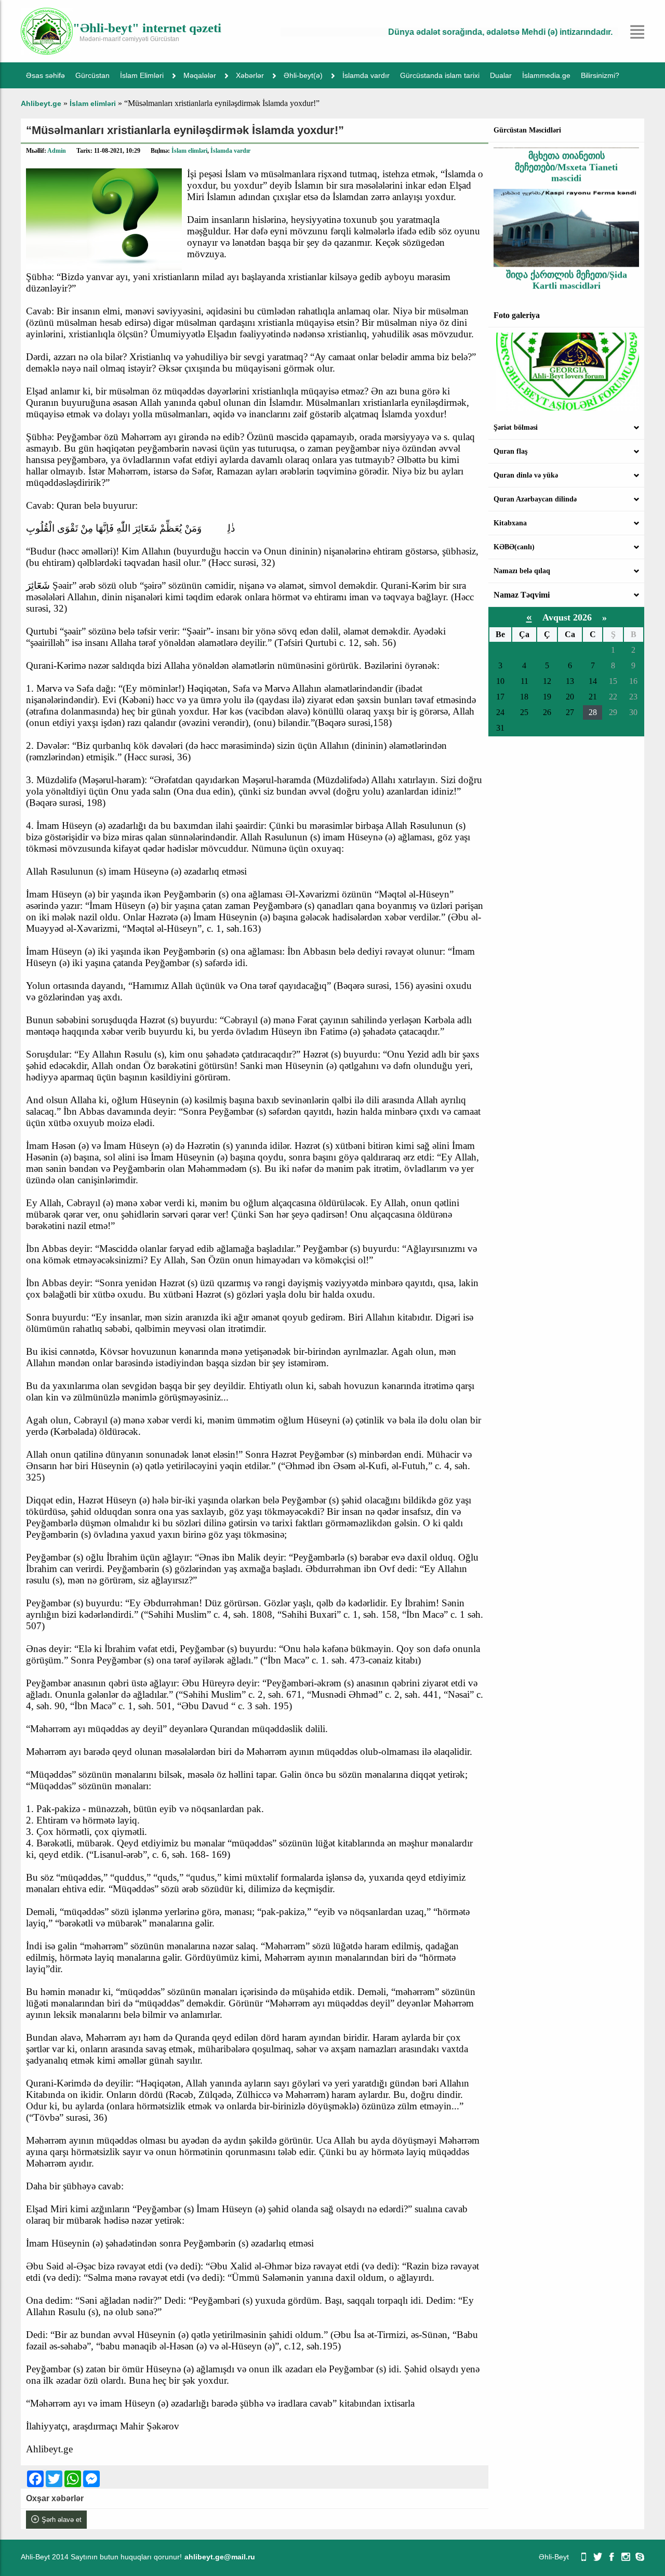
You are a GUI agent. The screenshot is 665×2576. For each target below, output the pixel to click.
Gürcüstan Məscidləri (527, 130)
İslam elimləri (189, 151)
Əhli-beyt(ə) (303, 75)
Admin (57, 151)
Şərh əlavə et (62, 2520)
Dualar (501, 75)
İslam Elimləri (142, 75)
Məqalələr (200, 75)
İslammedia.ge (546, 75)
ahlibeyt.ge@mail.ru (220, 2557)
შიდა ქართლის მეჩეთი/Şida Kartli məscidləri (567, 255)
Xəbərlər (250, 75)
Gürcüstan (92, 75)
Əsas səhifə (45, 75)
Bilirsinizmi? (600, 75)
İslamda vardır (366, 75)
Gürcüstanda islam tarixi (440, 75)
